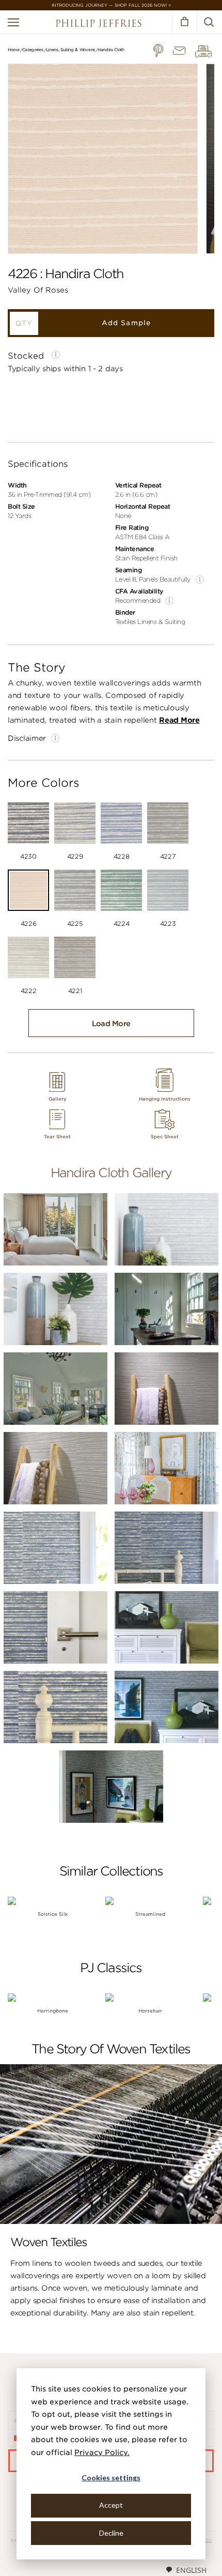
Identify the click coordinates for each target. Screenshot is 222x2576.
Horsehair (150, 2011)
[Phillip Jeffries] (99, 25)
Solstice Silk (53, 1914)
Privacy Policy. (102, 2452)
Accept (111, 2505)
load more (111, 1024)
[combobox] (186, 2570)
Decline (111, 2533)
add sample (126, 323)
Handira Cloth (111, 50)
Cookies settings (111, 2478)
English (191, 2570)
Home (14, 50)
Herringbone (53, 2011)
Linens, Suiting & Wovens (70, 50)
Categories (33, 50)
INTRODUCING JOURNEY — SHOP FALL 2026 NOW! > (111, 5)
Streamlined (150, 1914)
